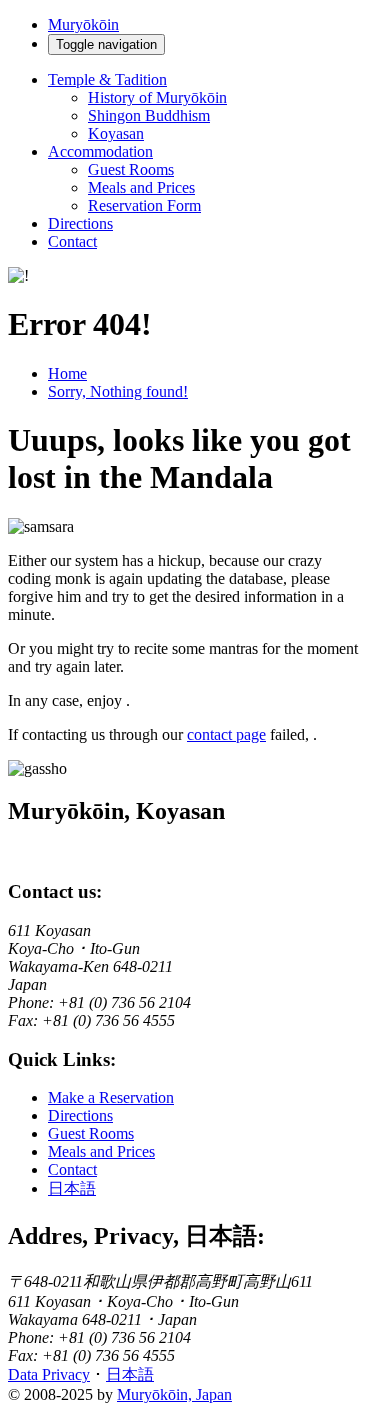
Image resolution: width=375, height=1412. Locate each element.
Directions (80, 223)
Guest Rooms (131, 169)
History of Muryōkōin (157, 97)
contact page (226, 734)
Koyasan (116, 133)
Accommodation (100, 151)
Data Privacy (49, 1374)
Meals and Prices (141, 187)
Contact (72, 241)
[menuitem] (227, 98)
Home (67, 373)
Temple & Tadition (107, 79)
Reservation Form (144, 205)
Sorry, (118, 391)
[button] (207, 107)
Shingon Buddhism (149, 115)
